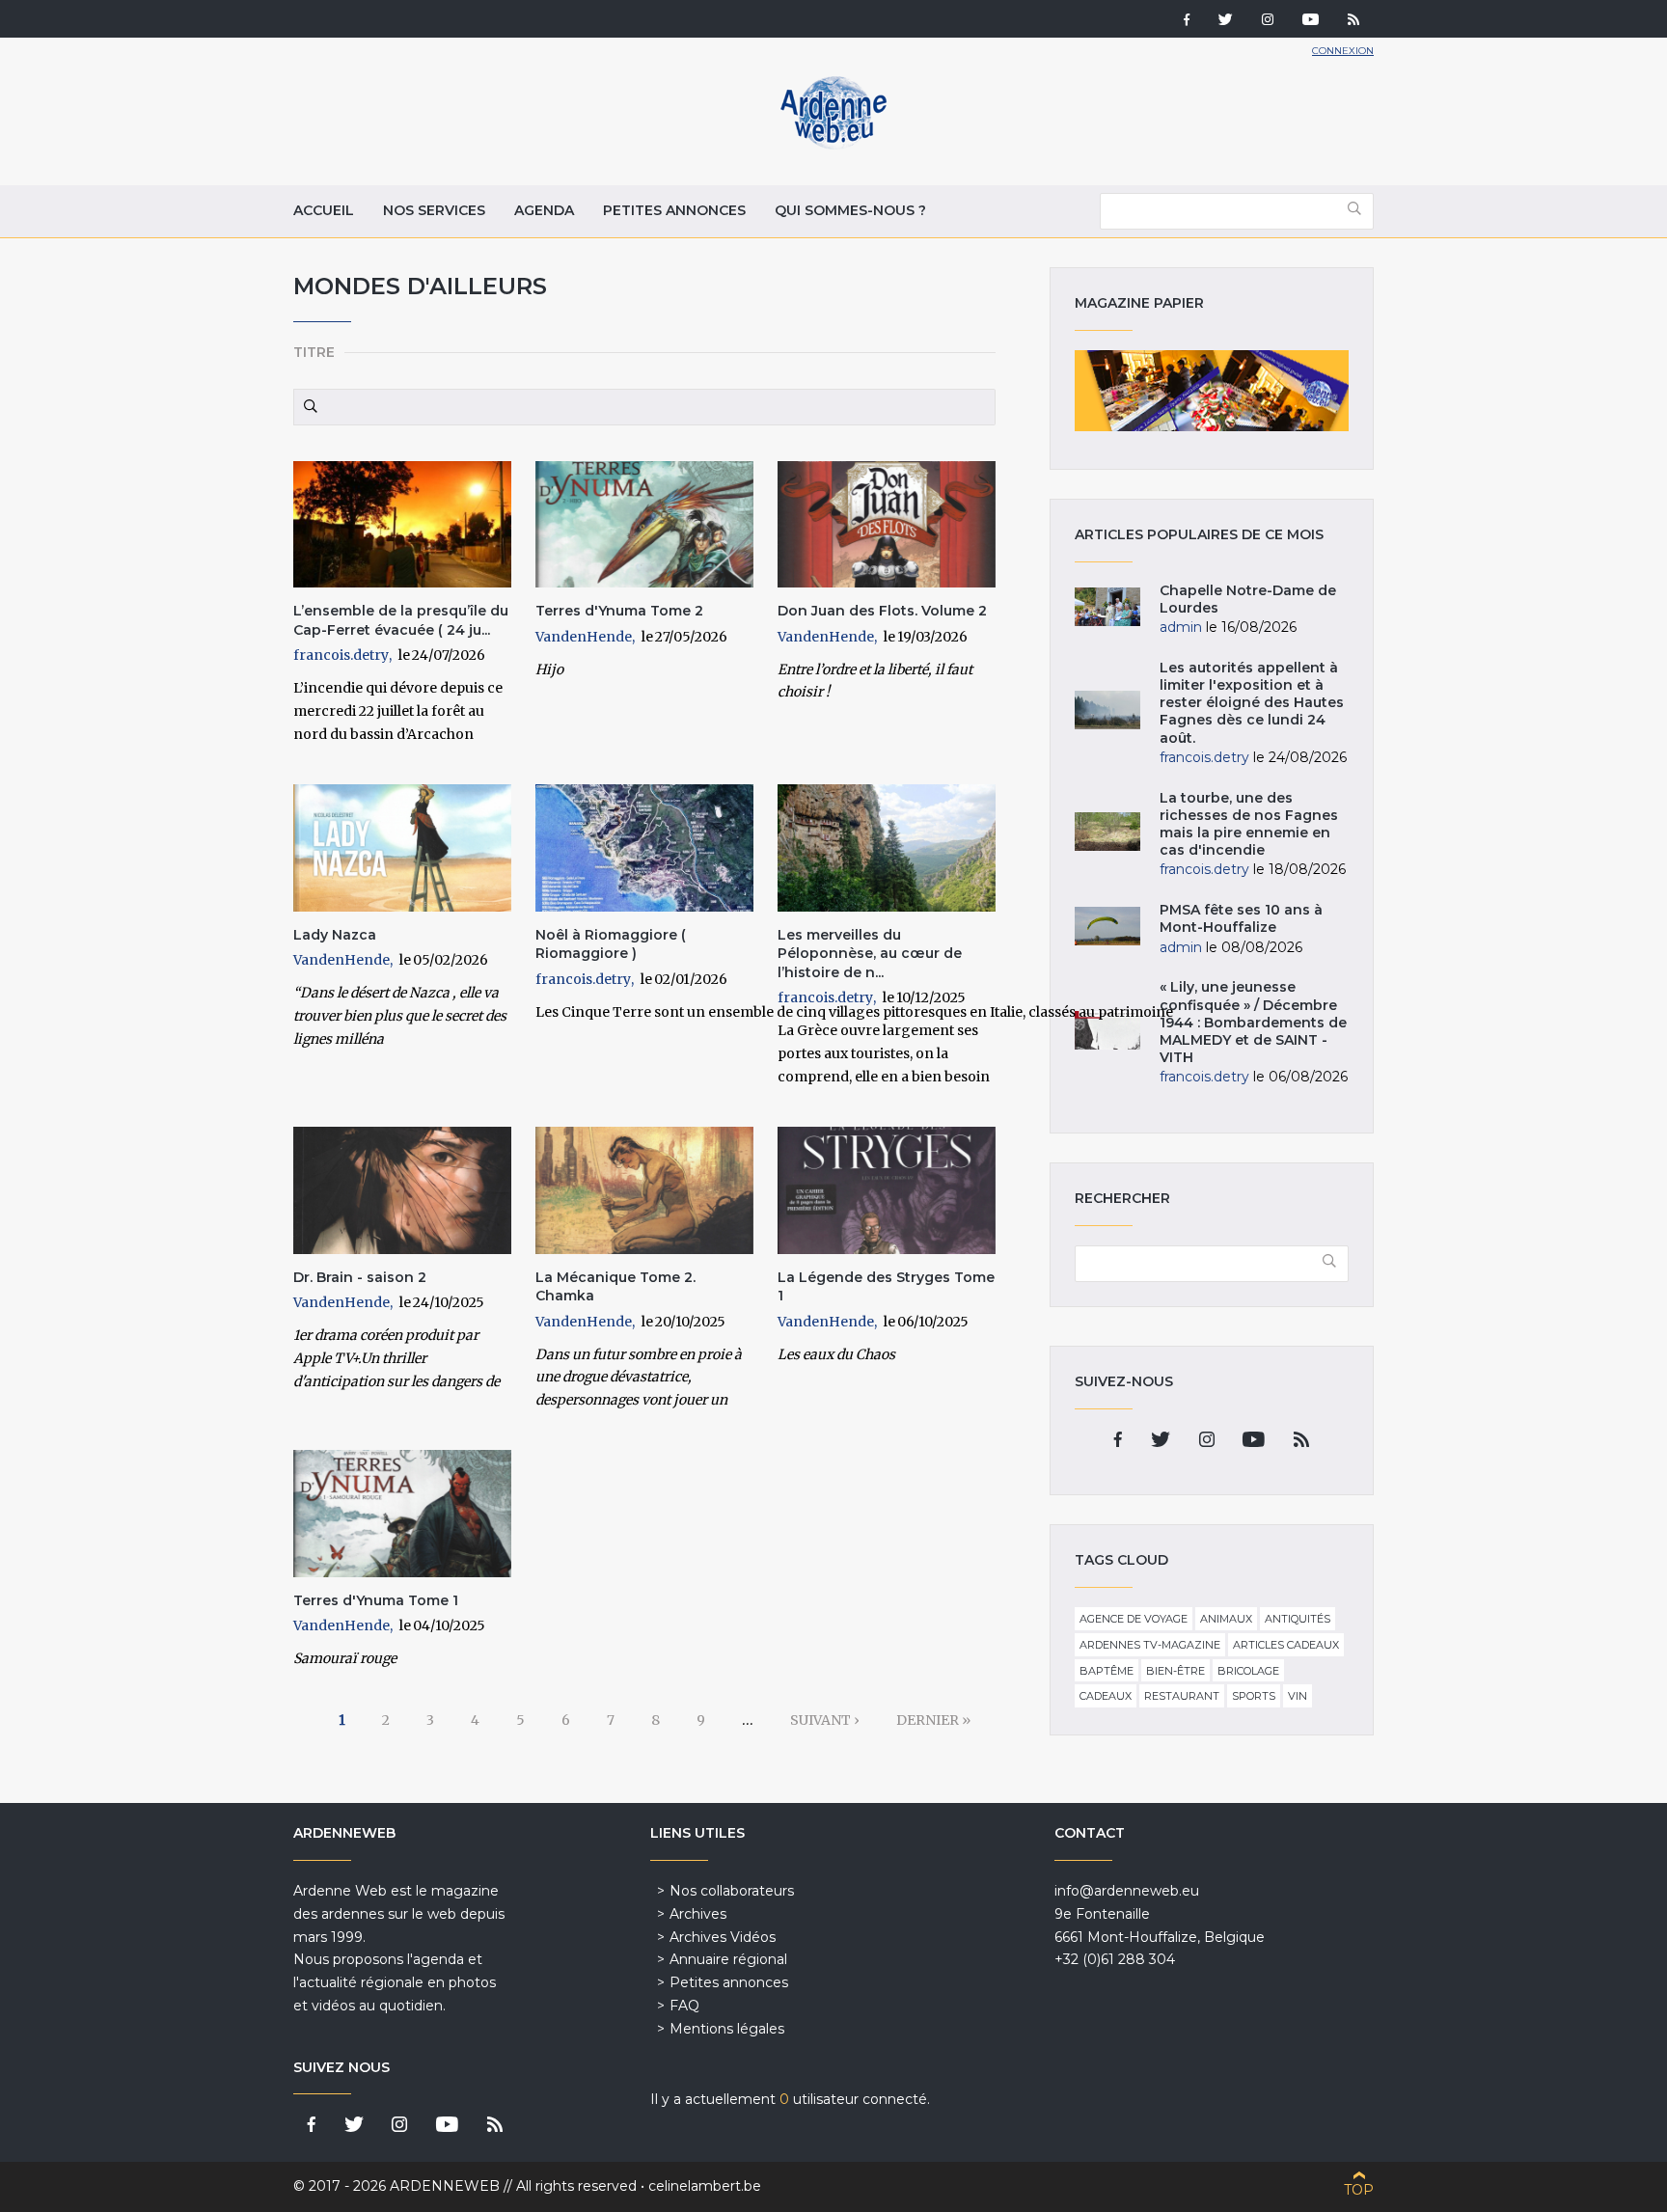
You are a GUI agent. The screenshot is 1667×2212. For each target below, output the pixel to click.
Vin (1298, 1696)
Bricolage (1248, 1671)
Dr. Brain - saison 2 (360, 1277)
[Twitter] (1226, 21)
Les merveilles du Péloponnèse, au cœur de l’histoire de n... (870, 954)
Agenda (544, 210)
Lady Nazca (335, 935)
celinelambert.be (705, 2186)
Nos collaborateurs (732, 1891)
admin (1181, 627)
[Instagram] (1268, 21)
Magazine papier (1212, 391)
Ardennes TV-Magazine (1150, 1645)
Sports (1254, 1696)
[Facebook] (1187, 21)
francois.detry (341, 655)
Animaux (1226, 1619)
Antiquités (1298, 1619)
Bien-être (1175, 1671)
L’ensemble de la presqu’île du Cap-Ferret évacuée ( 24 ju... (401, 620)
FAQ (684, 2006)
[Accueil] (833, 145)
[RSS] (1353, 21)
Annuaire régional (728, 1959)
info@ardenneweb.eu (1127, 1891)
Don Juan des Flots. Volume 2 (882, 611)
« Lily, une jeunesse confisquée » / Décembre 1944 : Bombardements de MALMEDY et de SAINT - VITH (1253, 1022)
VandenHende (584, 637)
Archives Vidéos (723, 1937)
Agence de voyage (1134, 1619)
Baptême (1107, 1671)
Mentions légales (727, 2029)
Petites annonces (674, 210)
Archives (698, 1914)
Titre (314, 352)
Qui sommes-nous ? (850, 210)
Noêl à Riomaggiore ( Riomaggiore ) (611, 944)
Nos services (434, 210)
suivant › (825, 1720)
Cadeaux (1106, 1696)
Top (1359, 2190)
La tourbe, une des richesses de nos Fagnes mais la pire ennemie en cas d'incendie (1249, 824)
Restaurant (1182, 1696)
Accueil (324, 210)
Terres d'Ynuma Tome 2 (619, 611)
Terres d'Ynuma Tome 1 (376, 1600)
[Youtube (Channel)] (1311, 21)
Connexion (1343, 51)
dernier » (933, 1720)
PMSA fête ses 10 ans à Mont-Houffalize (1241, 918)
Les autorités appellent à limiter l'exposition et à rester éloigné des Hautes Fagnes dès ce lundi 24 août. (1252, 703)
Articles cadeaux (1286, 1645)
